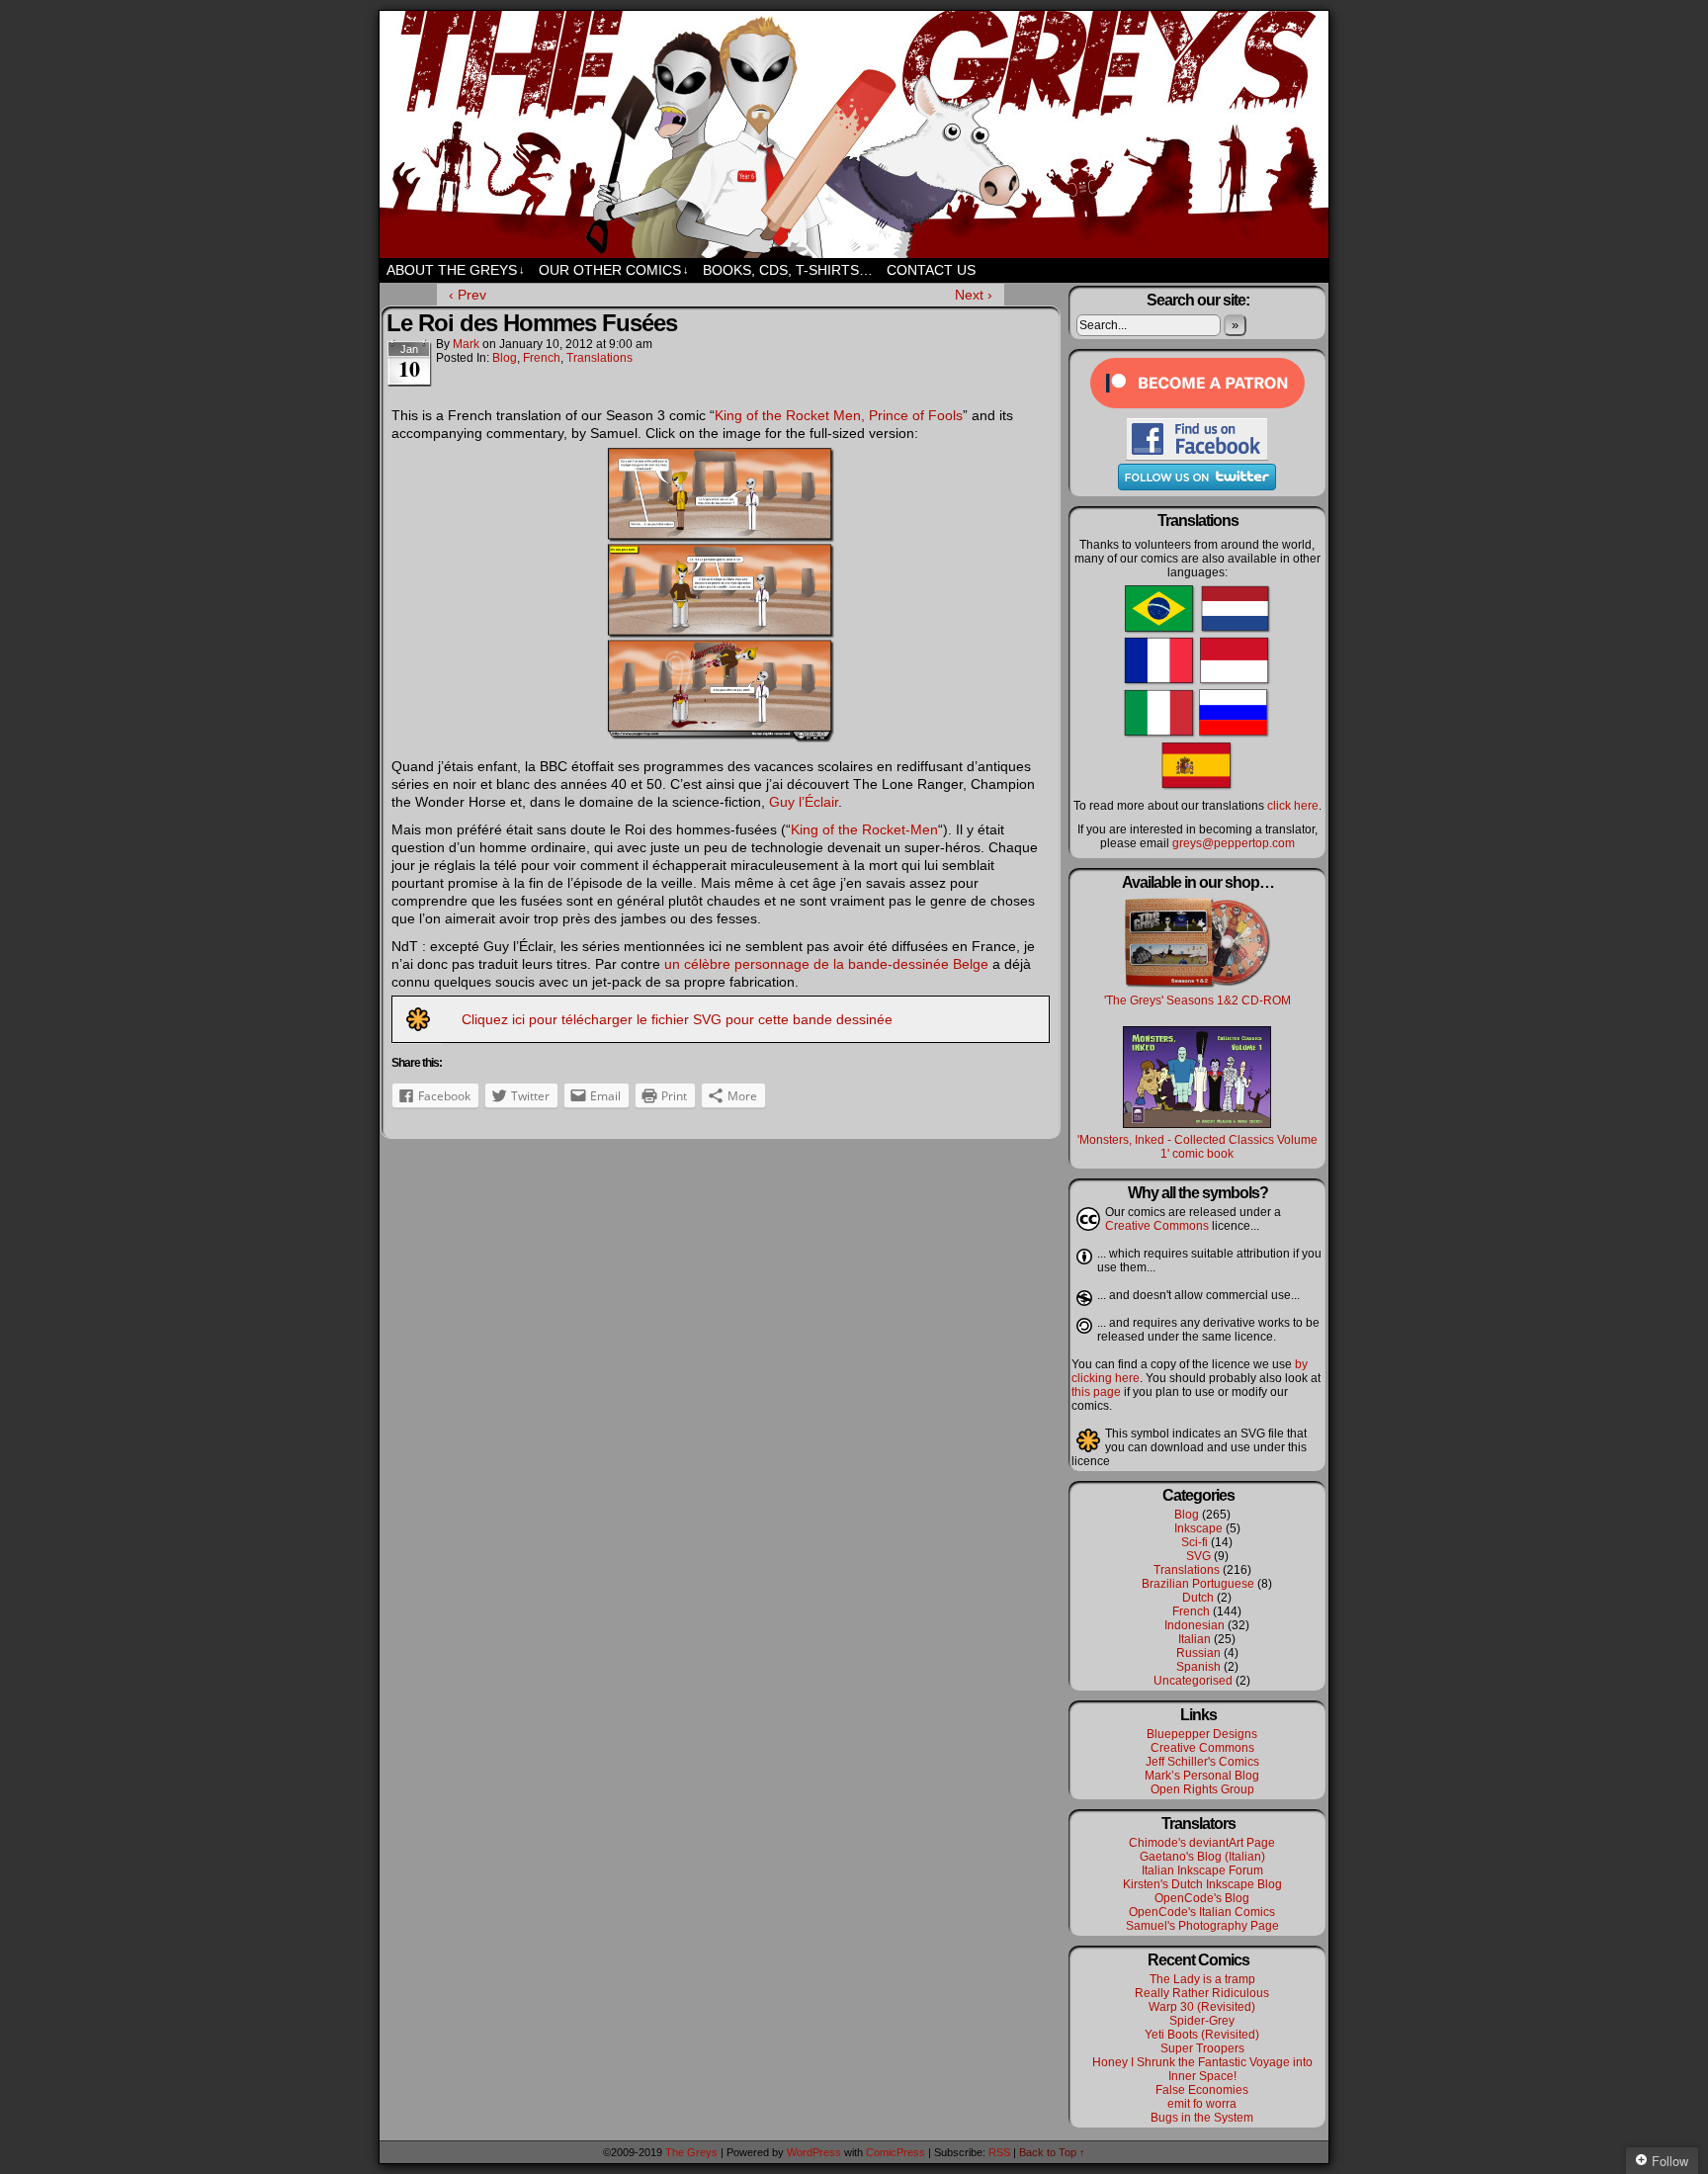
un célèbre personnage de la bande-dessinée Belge (826, 964)
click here (1293, 806)
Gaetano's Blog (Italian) (1202, 1857)
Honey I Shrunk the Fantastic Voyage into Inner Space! (1202, 2069)
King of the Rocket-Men (864, 829)
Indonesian (1195, 1625)
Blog (505, 358)
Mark (466, 344)
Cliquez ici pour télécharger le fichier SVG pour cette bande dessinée (677, 1019)
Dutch (1198, 1598)
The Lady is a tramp (1202, 1979)
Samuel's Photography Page (1202, 1926)
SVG (1198, 1556)
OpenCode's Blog (1202, 1898)
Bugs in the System (1202, 2118)
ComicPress (896, 2152)
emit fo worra (1202, 2104)
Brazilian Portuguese (1198, 1584)
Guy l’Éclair (804, 802)
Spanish (1198, 1667)
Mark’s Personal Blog (1202, 1776)
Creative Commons (1157, 1226)
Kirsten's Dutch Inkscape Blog (1202, 1884)
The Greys (854, 134)
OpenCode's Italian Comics (1202, 1912)
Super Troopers (1202, 2048)
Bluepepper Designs (1202, 1734)
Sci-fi (1195, 1542)
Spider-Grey (1202, 2021)
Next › (974, 295)
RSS (999, 2152)
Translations (599, 358)
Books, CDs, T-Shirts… (788, 270)
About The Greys (456, 270)
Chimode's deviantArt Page (1202, 1843)
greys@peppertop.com (1234, 843)
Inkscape (1198, 1528)
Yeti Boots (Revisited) (1202, 2035)
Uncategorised (1193, 1681)
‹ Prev (468, 295)
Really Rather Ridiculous (1202, 1993)
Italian (1195, 1639)
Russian (1198, 1653)
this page (1096, 1392)
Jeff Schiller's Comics (1202, 1762)
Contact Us (931, 270)
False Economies (1202, 2090)
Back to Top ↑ (1052, 2152)
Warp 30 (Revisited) (1202, 2007)
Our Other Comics (614, 270)
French (542, 358)
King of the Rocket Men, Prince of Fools (839, 415)
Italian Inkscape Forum (1202, 1870)
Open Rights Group (1202, 1789)
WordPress (814, 2152)
